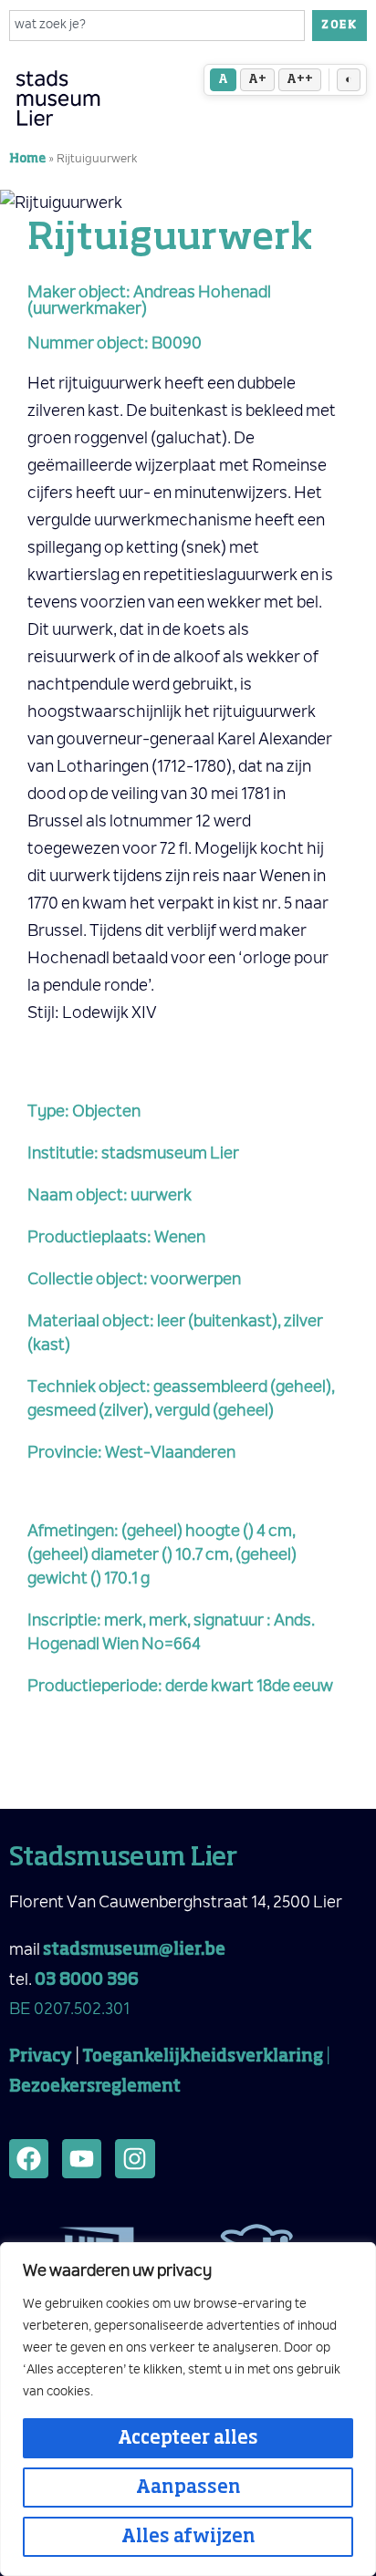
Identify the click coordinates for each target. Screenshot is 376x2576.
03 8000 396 (87, 1980)
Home (27, 159)
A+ (257, 80)
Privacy (41, 2057)
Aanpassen (188, 2488)
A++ (300, 80)
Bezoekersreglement (95, 2087)
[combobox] (157, 26)
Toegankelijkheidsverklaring (203, 2057)
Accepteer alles (188, 2438)
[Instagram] (135, 2159)
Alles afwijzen (188, 2537)
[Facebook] (29, 2159)
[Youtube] (82, 2159)
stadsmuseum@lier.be (134, 1950)
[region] (188, 2409)
